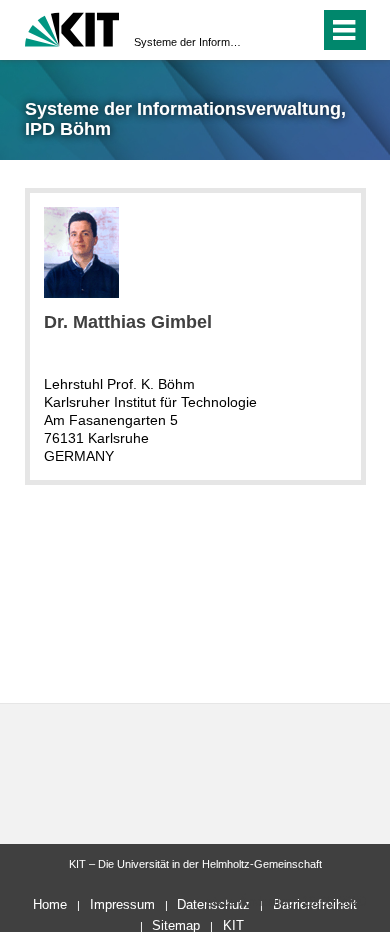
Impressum (122, 904)
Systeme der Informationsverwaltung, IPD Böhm (189, 42)
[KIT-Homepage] (72, 27)
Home (50, 904)
